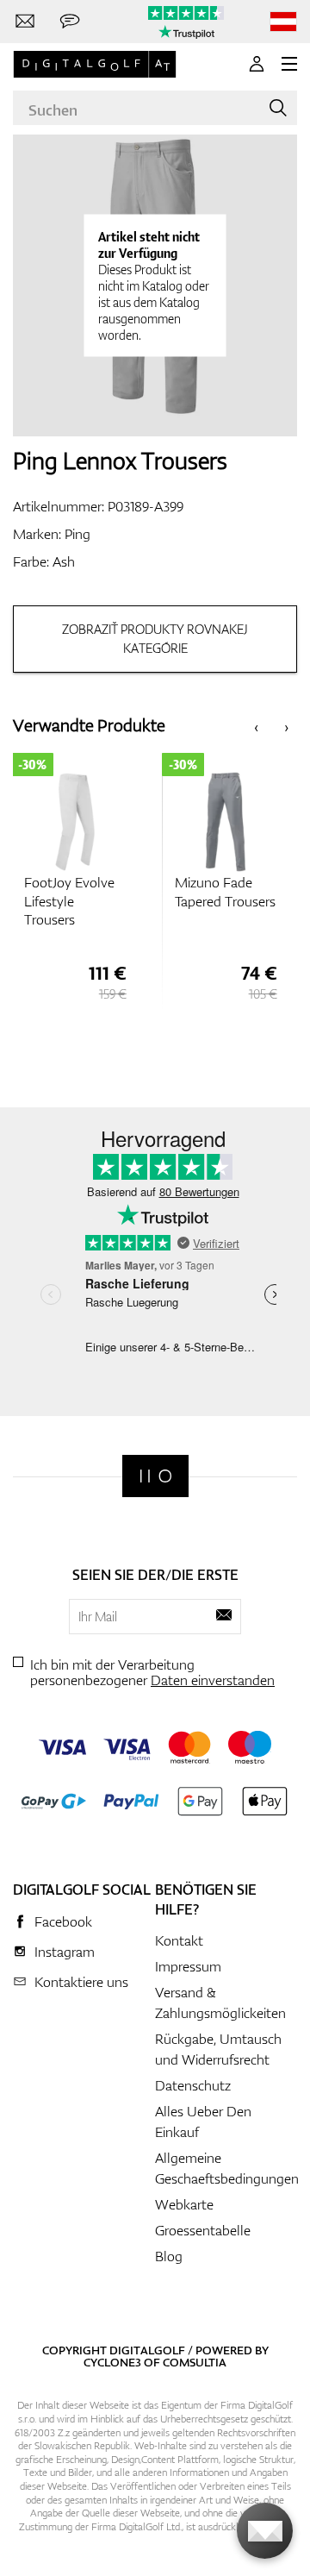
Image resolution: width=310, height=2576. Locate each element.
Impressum (188, 1966)
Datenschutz (193, 2085)
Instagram (65, 1952)
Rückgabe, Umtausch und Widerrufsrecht (218, 2049)
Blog (169, 2256)
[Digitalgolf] (155, 1476)
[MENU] (289, 64)
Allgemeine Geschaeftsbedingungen (227, 2168)
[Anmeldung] (257, 64)
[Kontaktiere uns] (25, 22)
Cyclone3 (112, 2362)
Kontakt (179, 1940)
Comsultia (195, 2362)
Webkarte (184, 2204)
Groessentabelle (203, 2230)
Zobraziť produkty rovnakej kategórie (155, 639)
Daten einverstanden (213, 1680)
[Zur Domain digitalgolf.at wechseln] (283, 22)
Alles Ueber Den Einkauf (203, 2122)
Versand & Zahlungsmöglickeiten (220, 2003)
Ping (77, 534)
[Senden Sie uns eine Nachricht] (70, 22)
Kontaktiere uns (81, 1982)
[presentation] (256, 726)
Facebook (63, 1921)
